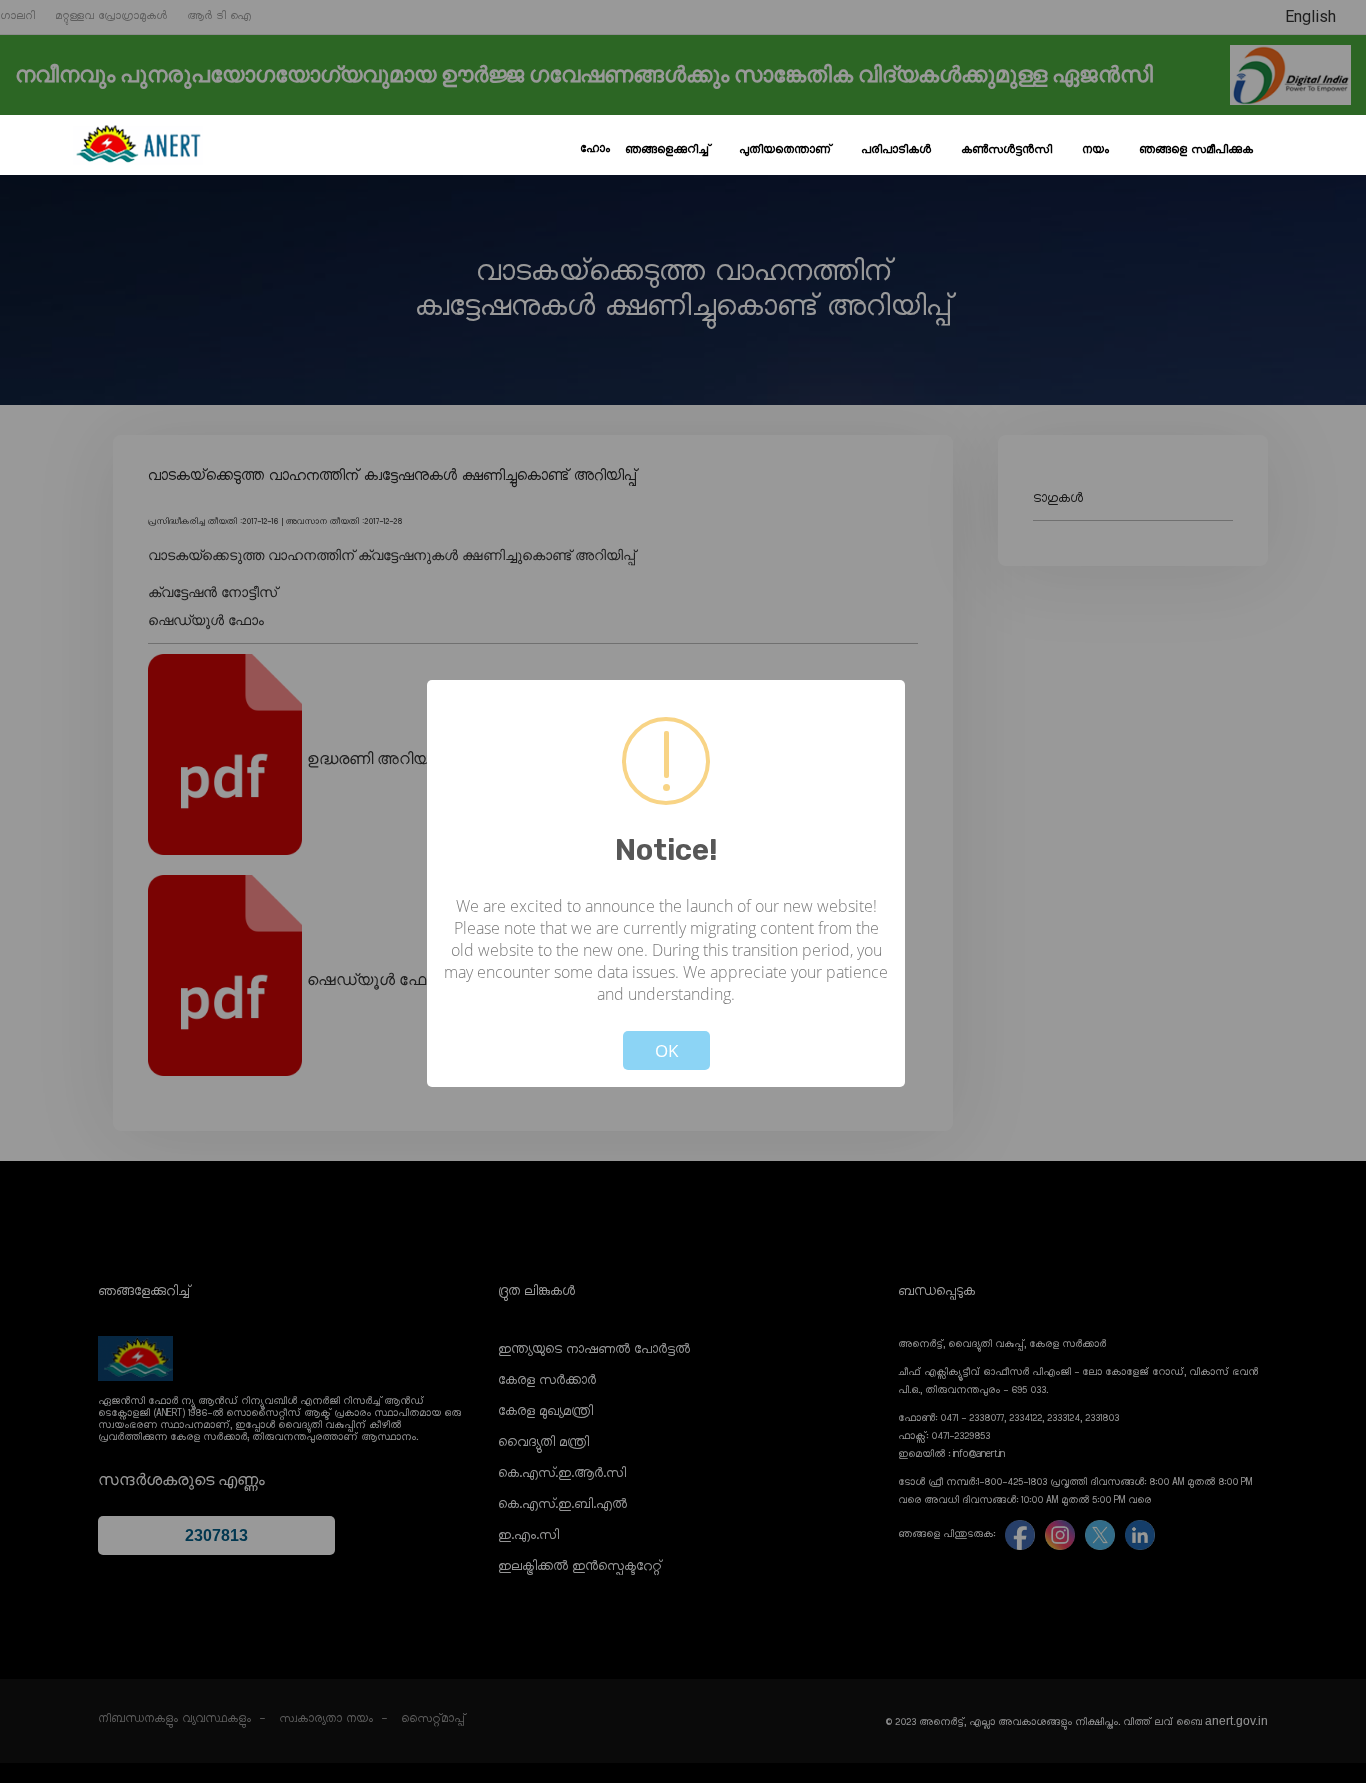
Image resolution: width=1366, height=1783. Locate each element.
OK (666, 1050)
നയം (1095, 150)
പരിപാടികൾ (896, 150)
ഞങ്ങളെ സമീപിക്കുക (1196, 150)
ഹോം (595, 149)
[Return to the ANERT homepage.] (138, 145)
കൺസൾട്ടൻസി (1006, 150)
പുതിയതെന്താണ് (785, 150)
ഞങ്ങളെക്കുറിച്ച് (667, 150)
